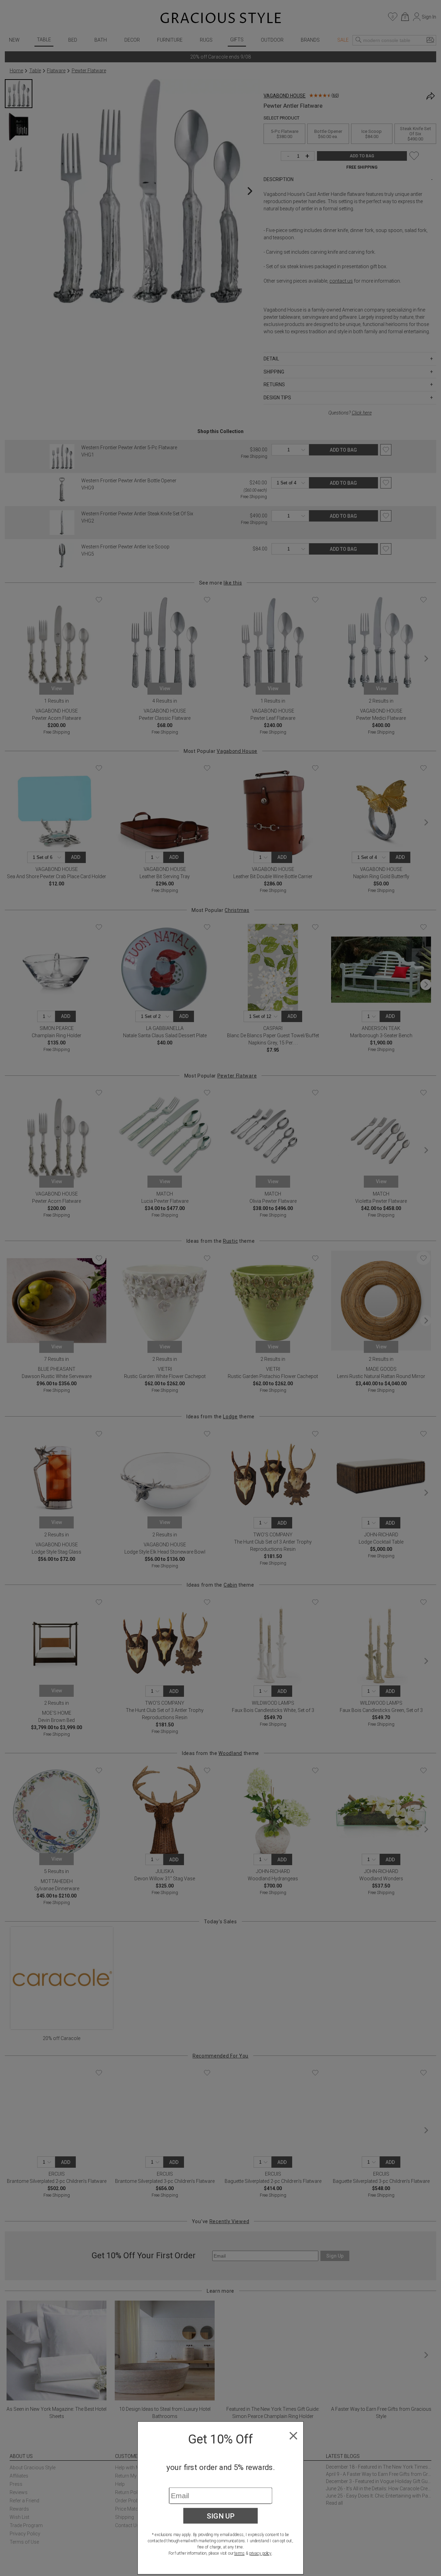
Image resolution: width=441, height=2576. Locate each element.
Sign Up (221, 2516)
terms (239, 2553)
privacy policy (260, 2553)
